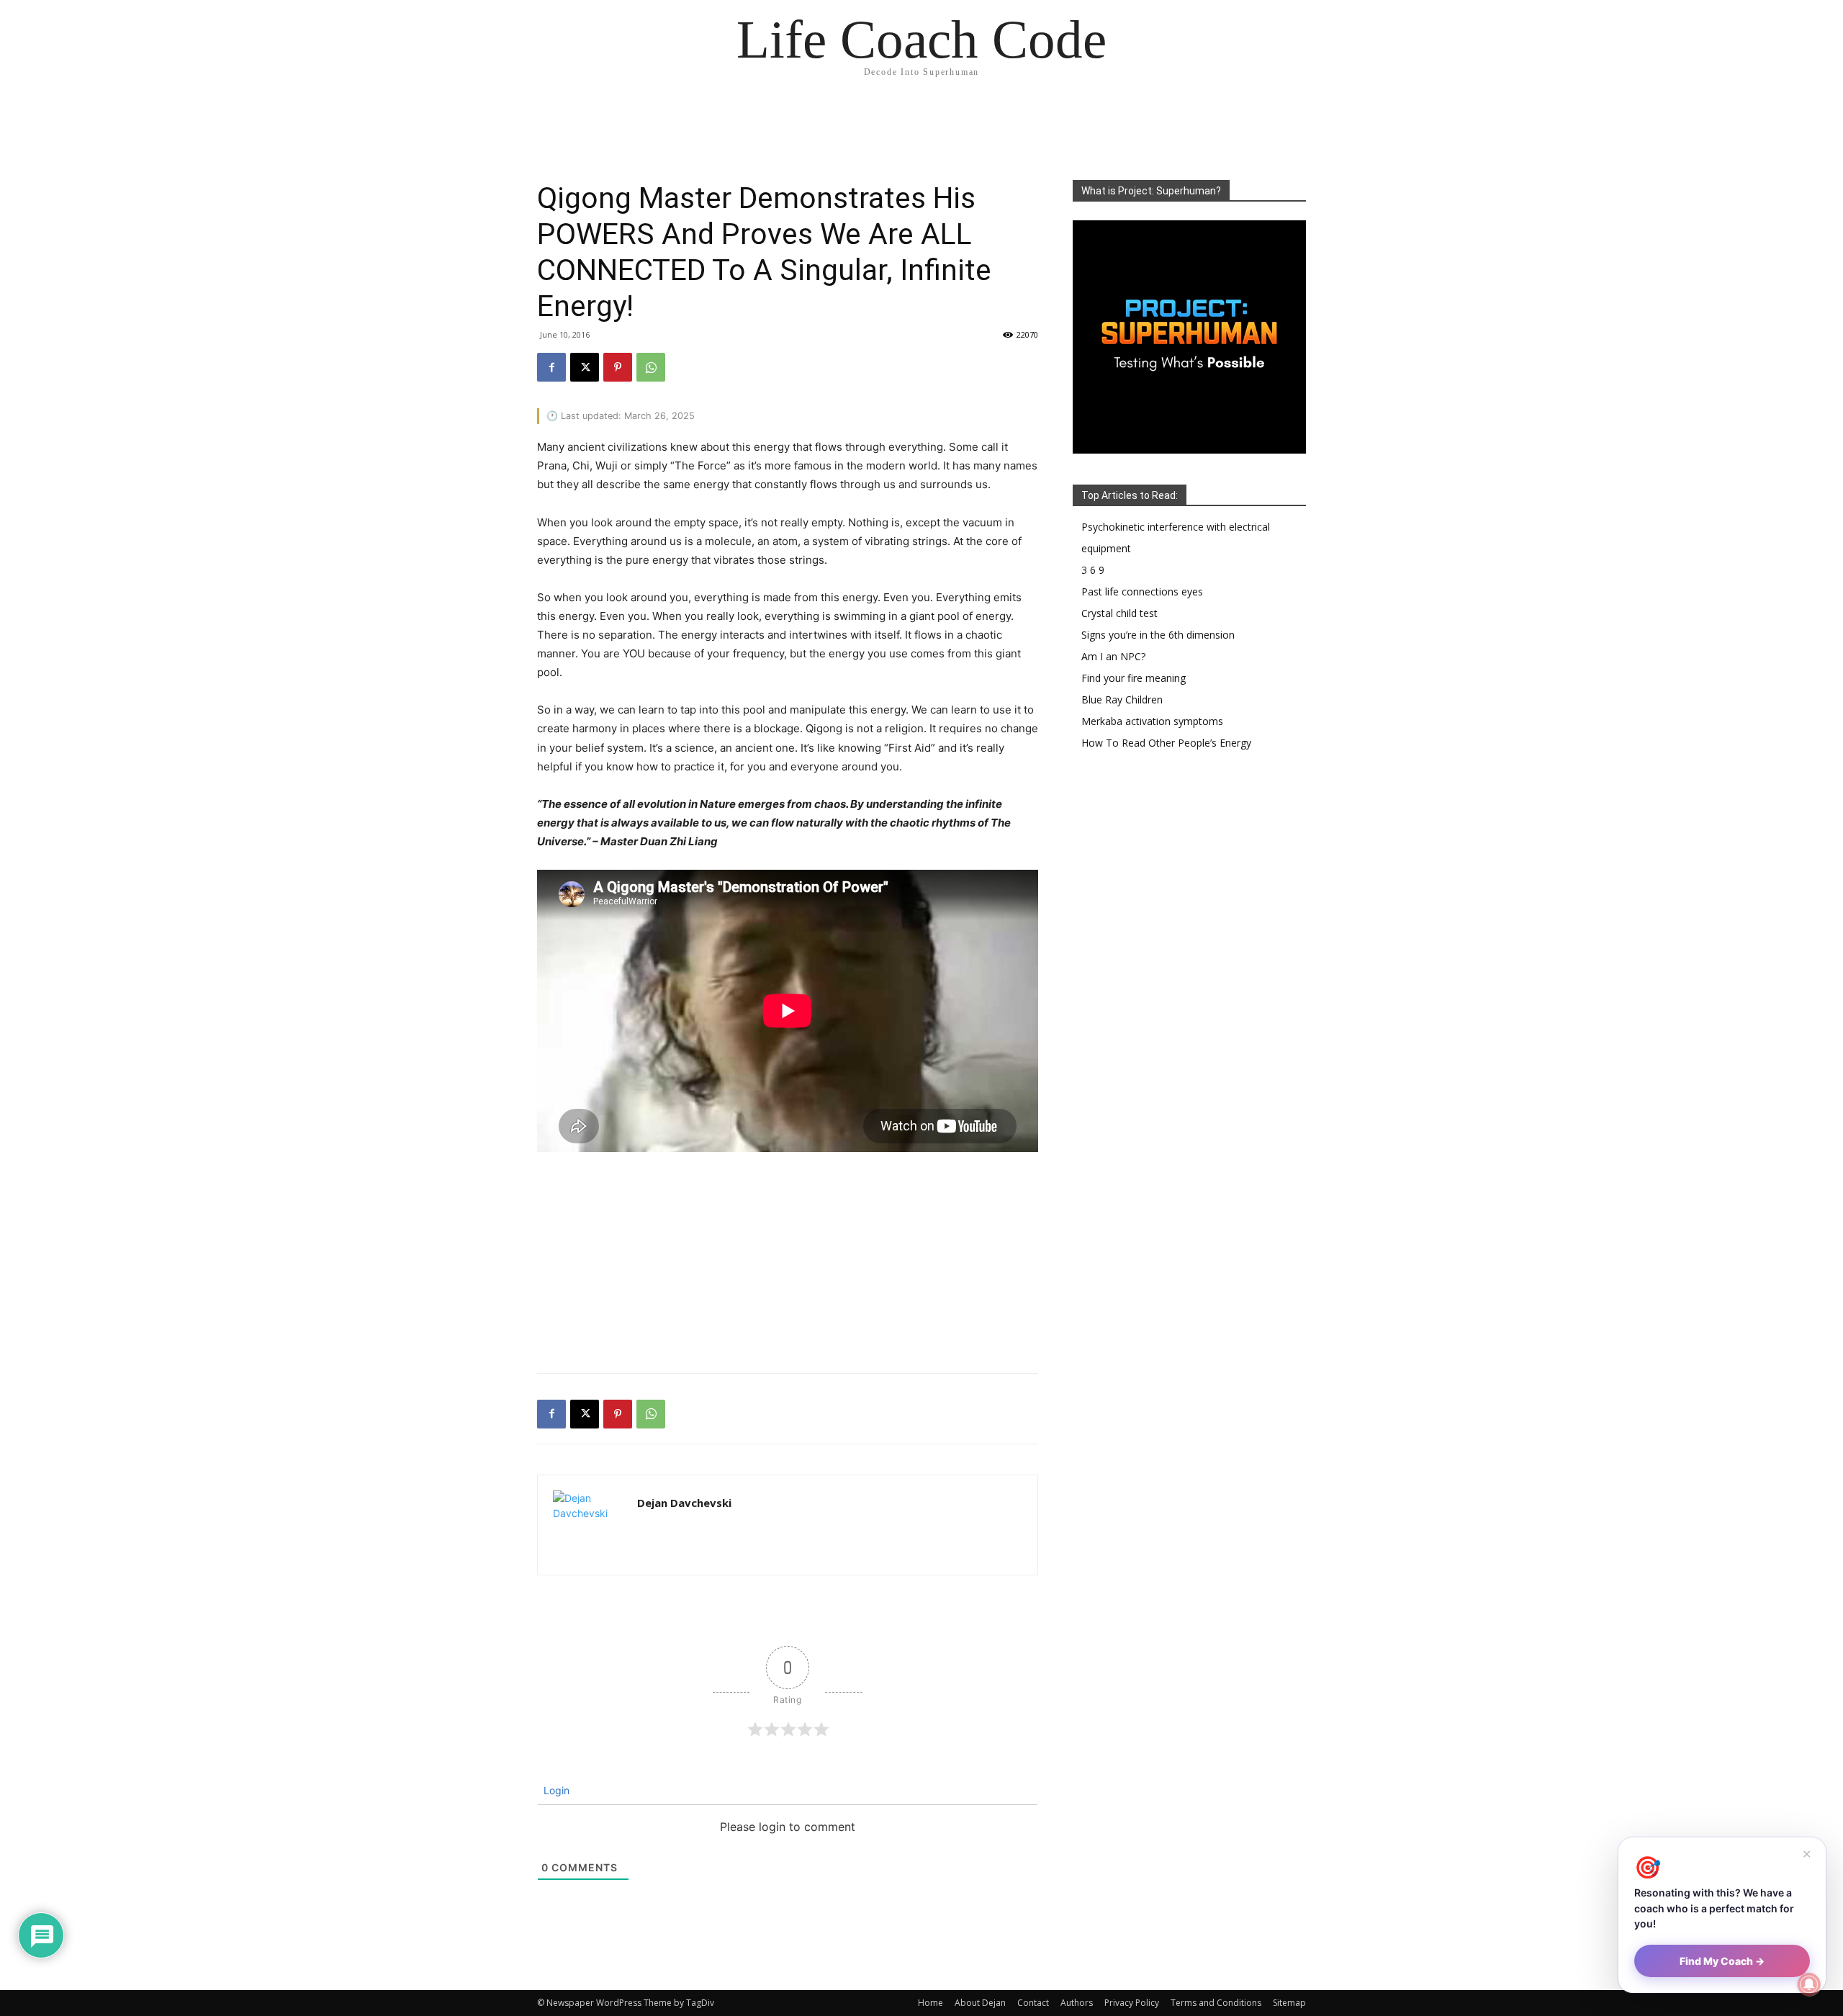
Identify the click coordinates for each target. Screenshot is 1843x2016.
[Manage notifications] (1809, 1984)
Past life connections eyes (1142, 591)
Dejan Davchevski (684, 1503)
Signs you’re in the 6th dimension (1158, 635)
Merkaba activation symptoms (1152, 721)
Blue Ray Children (1122, 699)
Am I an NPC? (1113, 656)
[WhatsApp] (651, 367)
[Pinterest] (618, 367)
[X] (585, 367)
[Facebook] (551, 367)
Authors (1077, 2003)
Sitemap (1289, 2003)
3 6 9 (1093, 570)
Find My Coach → (1722, 1961)
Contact (1033, 2003)
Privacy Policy (1132, 2003)
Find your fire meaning (1134, 678)
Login (555, 1790)
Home (930, 2003)
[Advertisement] (788, 1259)
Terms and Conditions (1216, 2003)
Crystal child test (1119, 613)
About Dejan (980, 2003)
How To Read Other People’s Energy (1166, 743)
